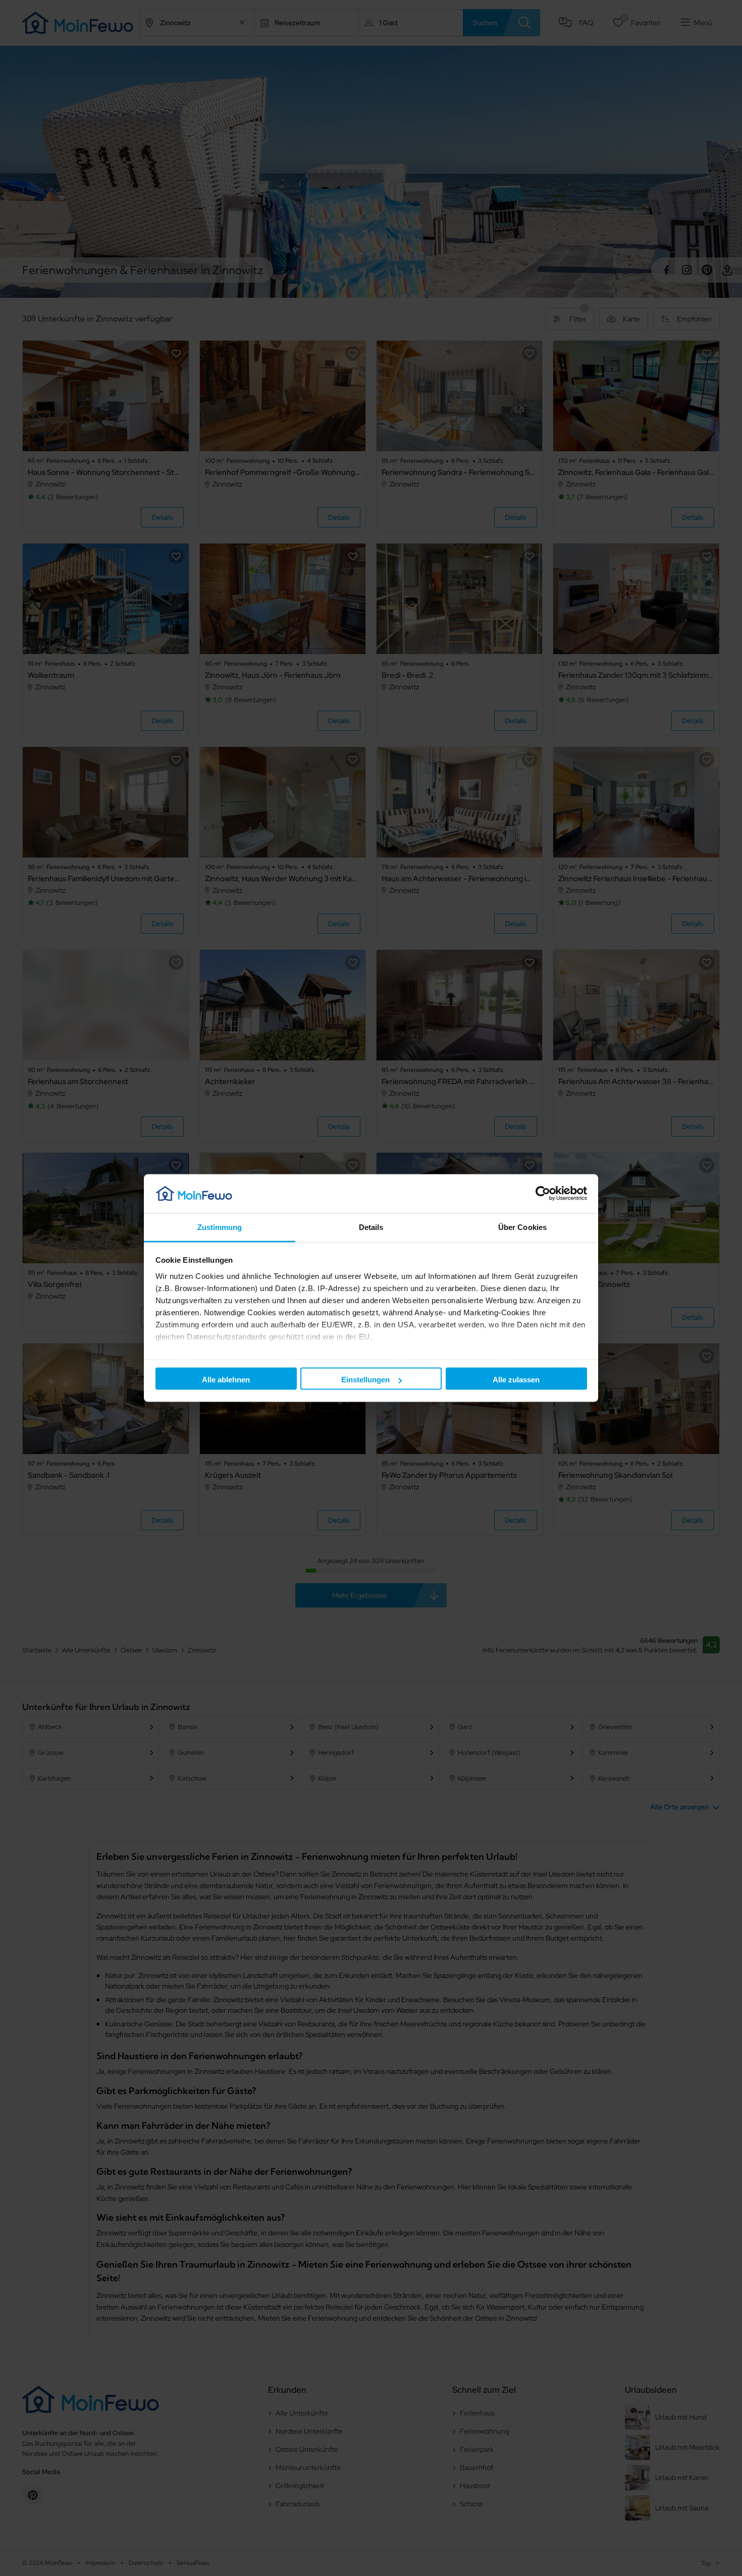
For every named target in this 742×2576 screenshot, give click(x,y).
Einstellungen (365, 1380)
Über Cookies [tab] (522, 1227)
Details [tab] (371, 1227)
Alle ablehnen (226, 1380)
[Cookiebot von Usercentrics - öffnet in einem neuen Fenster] (543, 1194)
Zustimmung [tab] (220, 1227)
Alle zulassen (516, 1380)
